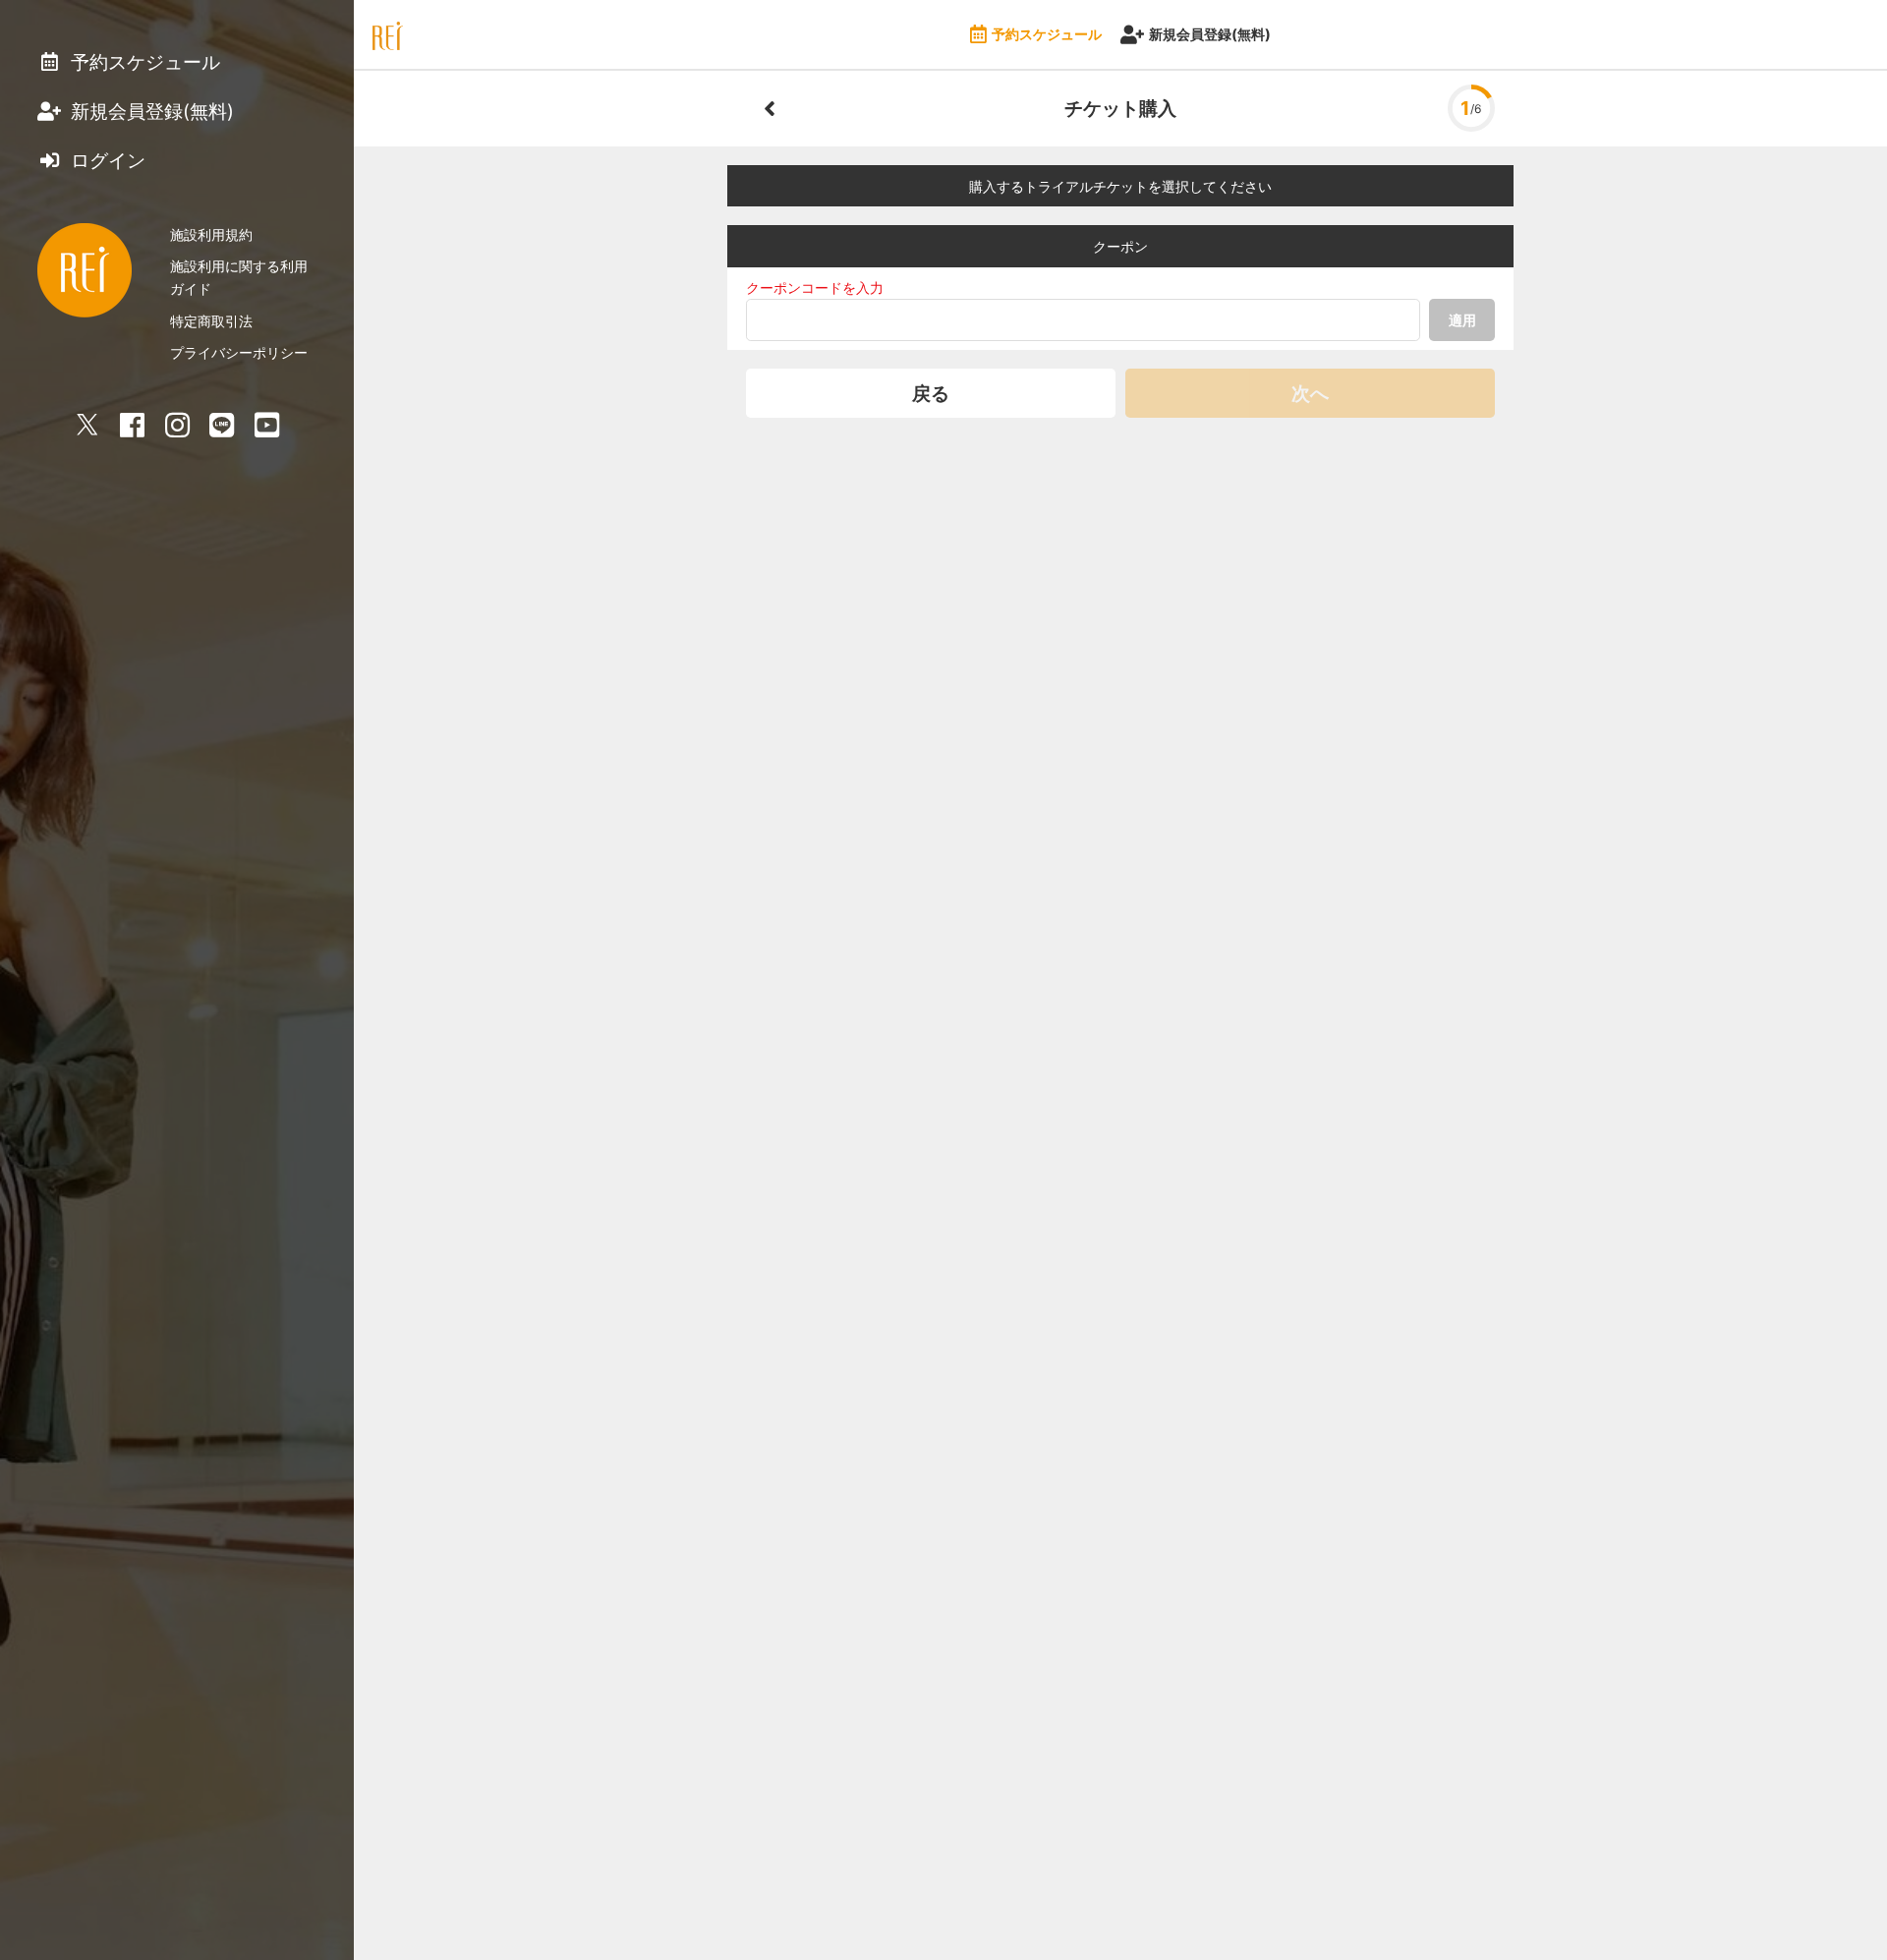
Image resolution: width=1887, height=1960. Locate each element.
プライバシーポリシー (239, 352)
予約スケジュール (1047, 34)
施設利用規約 (211, 234)
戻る (931, 393)
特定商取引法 (211, 321)
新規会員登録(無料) (1210, 34)
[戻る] (770, 108)
